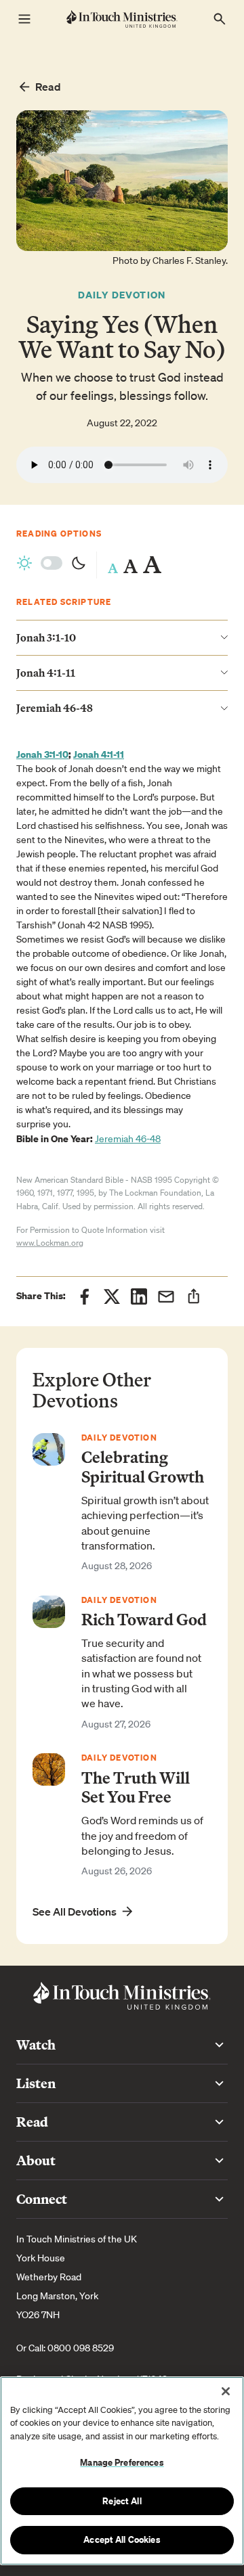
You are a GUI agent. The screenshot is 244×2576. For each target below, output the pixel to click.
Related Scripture (64, 602)
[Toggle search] (220, 19)
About (36, 2160)
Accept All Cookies (122, 2539)
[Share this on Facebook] (85, 1296)
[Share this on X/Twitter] (112, 1296)
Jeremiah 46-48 (128, 1139)
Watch (36, 2044)
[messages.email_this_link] (166, 1296)
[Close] (226, 2391)
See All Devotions (75, 1912)
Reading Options (59, 534)
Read (48, 87)
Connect (42, 2199)
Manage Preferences (122, 2462)
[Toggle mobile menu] (24, 19)
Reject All (122, 2501)
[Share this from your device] (194, 1296)
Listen (36, 2083)
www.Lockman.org (50, 1243)
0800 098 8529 (81, 2348)
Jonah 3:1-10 (42, 754)
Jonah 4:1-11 (99, 754)
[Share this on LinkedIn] (139, 1296)
